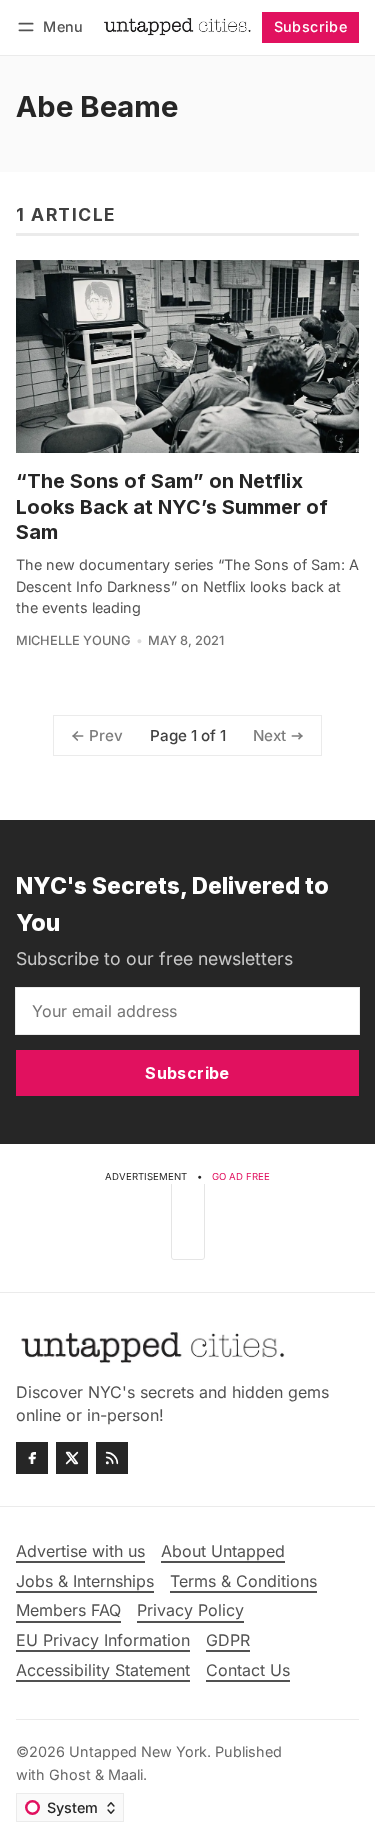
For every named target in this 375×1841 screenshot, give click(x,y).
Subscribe (311, 26)
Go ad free (241, 1176)
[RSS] (112, 1458)
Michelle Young (73, 640)
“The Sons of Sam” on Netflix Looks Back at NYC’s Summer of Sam (172, 506)
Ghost (70, 1774)
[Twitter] (72, 1458)
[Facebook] (32, 1458)
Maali (125, 1774)
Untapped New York (138, 1751)
